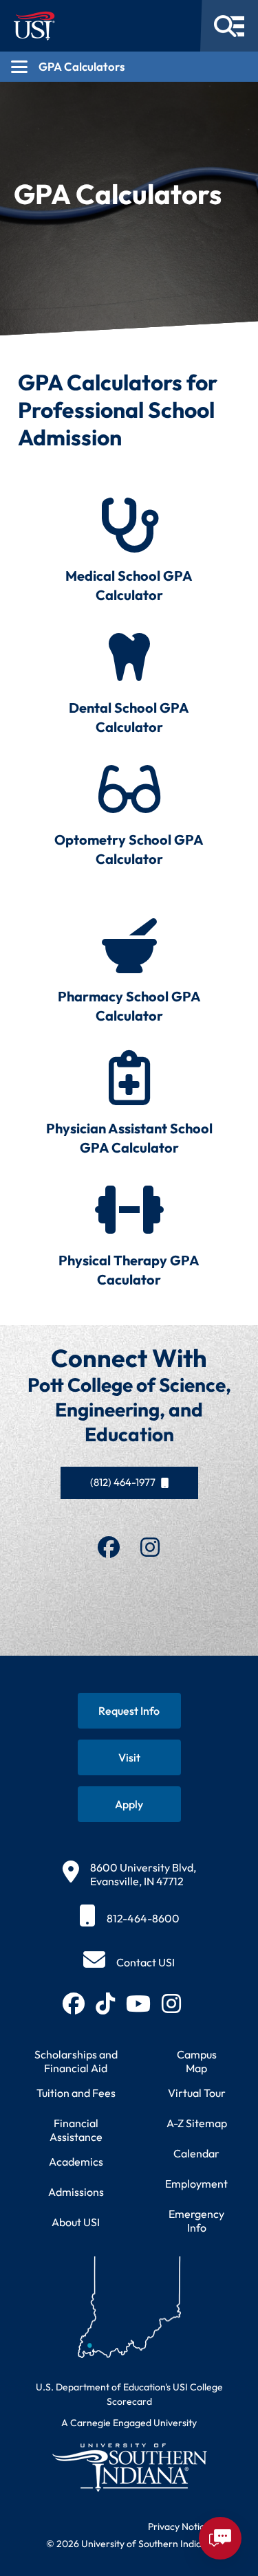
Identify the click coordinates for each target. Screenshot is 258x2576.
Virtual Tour (197, 2093)
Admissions (76, 2192)
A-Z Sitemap (197, 2123)
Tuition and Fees (76, 2093)
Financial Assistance (76, 2130)
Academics (76, 2162)
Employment (196, 2184)
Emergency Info (196, 2221)
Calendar (196, 2153)
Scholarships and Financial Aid (76, 2061)
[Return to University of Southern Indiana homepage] (129, 2467)
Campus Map (197, 2061)
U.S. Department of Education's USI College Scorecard (129, 2394)
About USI (76, 2222)
